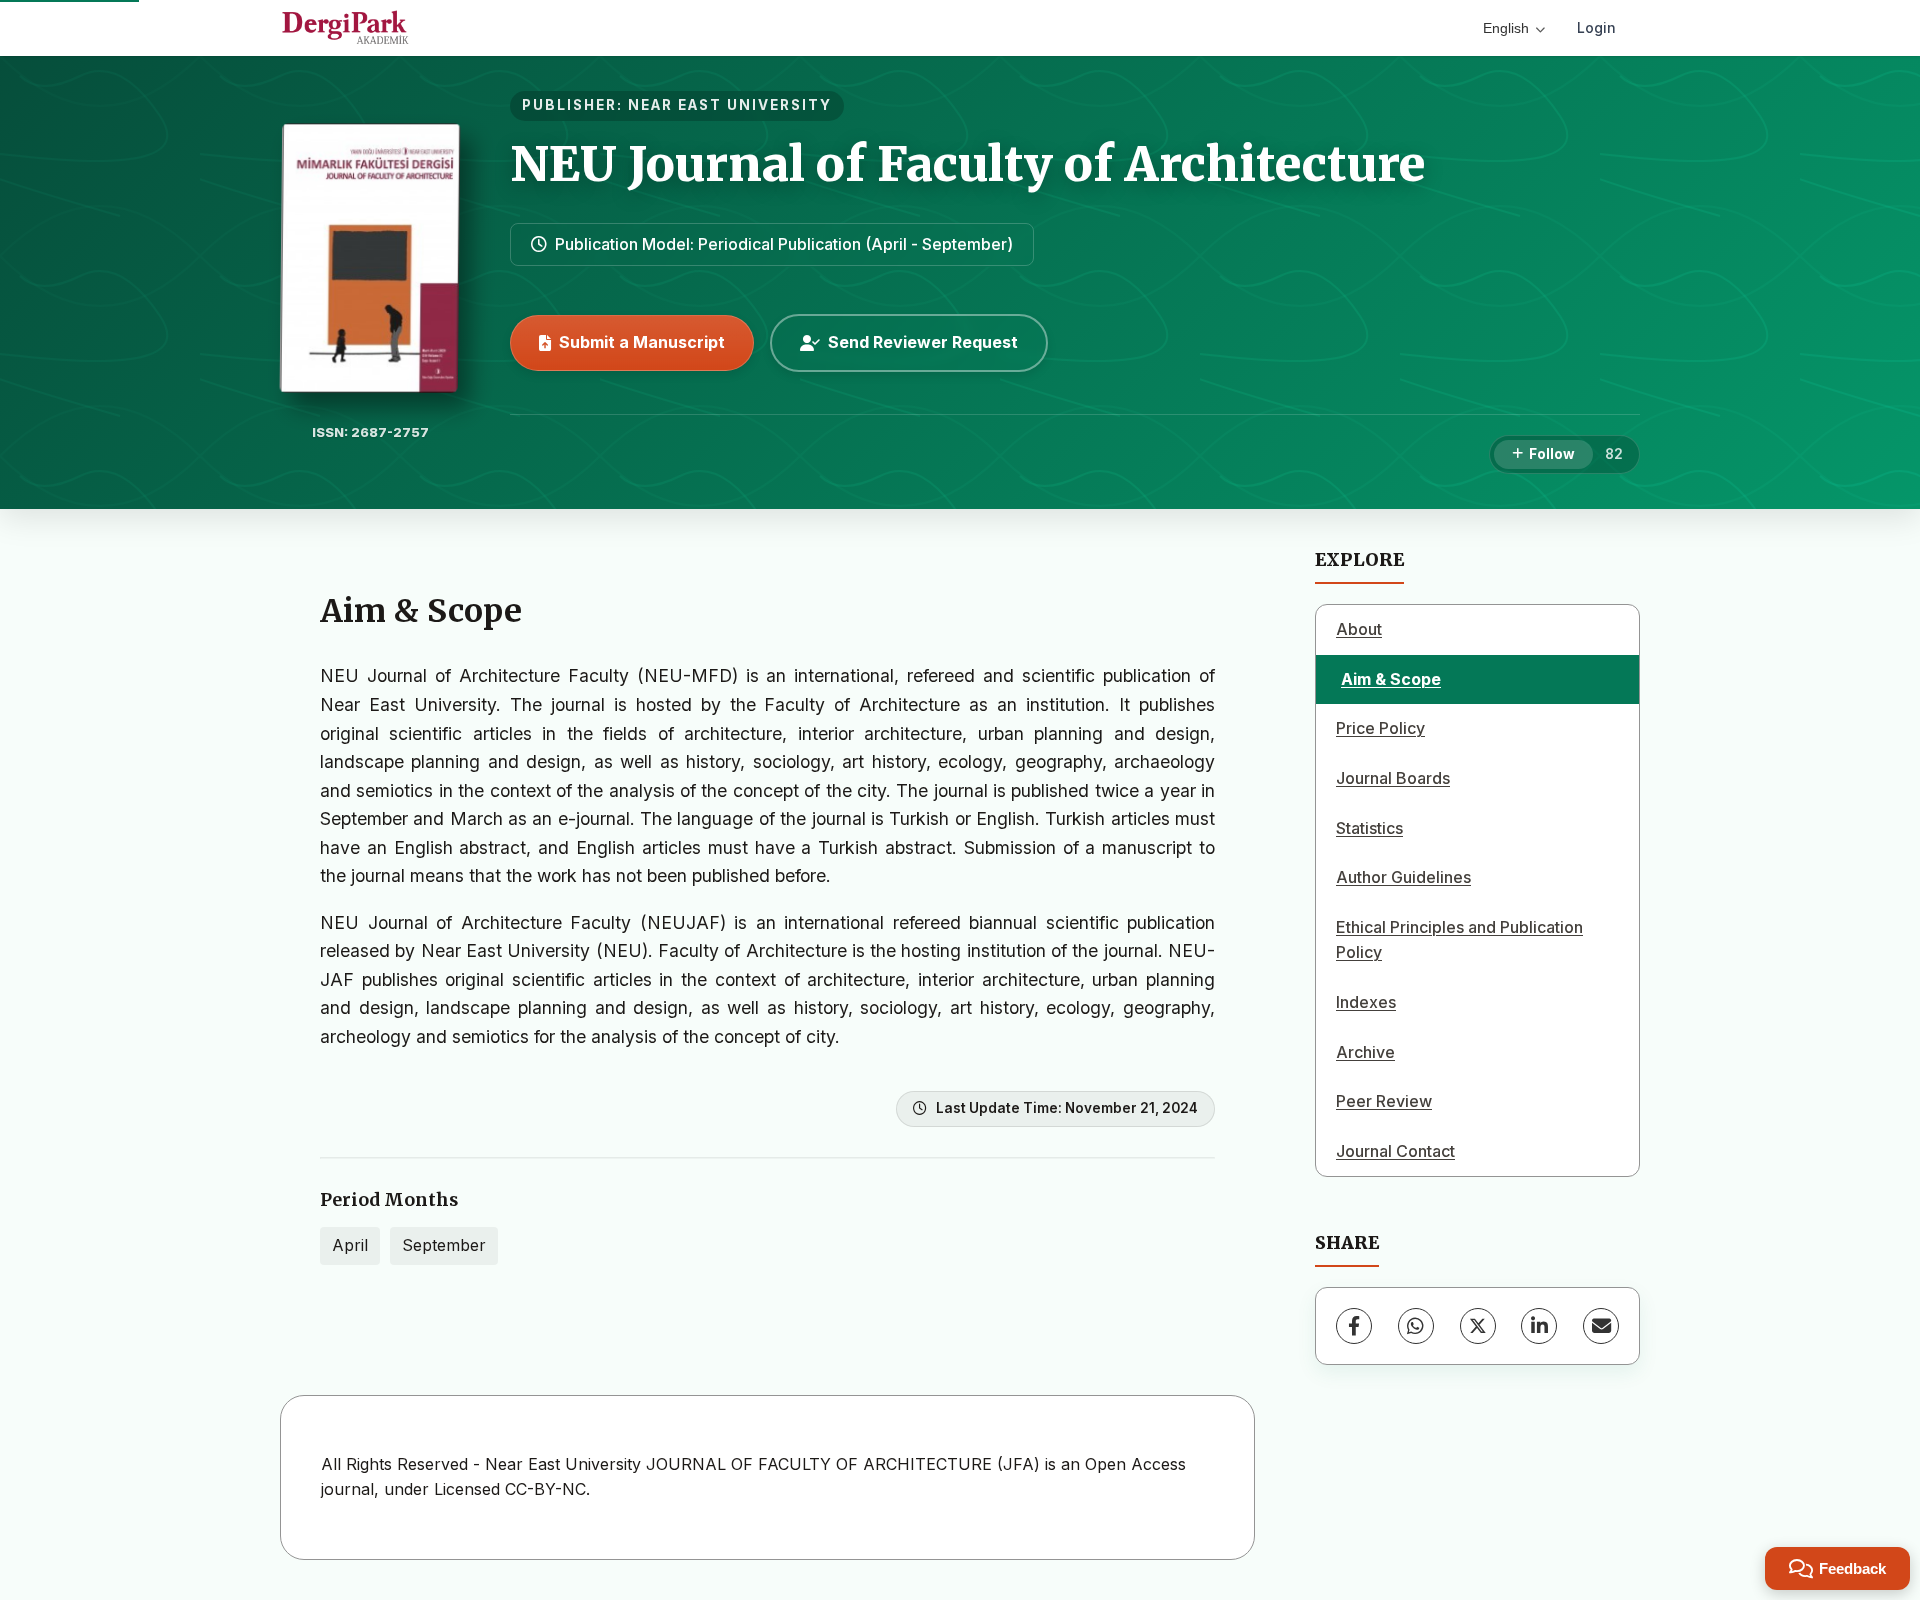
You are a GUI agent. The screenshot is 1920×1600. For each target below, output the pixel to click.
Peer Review (1384, 1101)
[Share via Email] (1601, 1326)
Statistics (1369, 828)
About (1359, 629)
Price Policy (1380, 728)
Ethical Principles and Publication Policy (1459, 940)
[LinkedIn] (1539, 1326)
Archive (1365, 1052)
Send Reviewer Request (923, 342)
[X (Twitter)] (1478, 1326)
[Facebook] (1354, 1326)
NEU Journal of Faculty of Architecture (968, 164)
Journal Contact (1395, 1151)
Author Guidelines (1403, 877)
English (1506, 28)
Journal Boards (1393, 778)
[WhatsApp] (1416, 1326)
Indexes (1366, 1002)
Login (1596, 27)
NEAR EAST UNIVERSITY (730, 105)
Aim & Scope (1391, 679)
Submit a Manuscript (642, 342)
